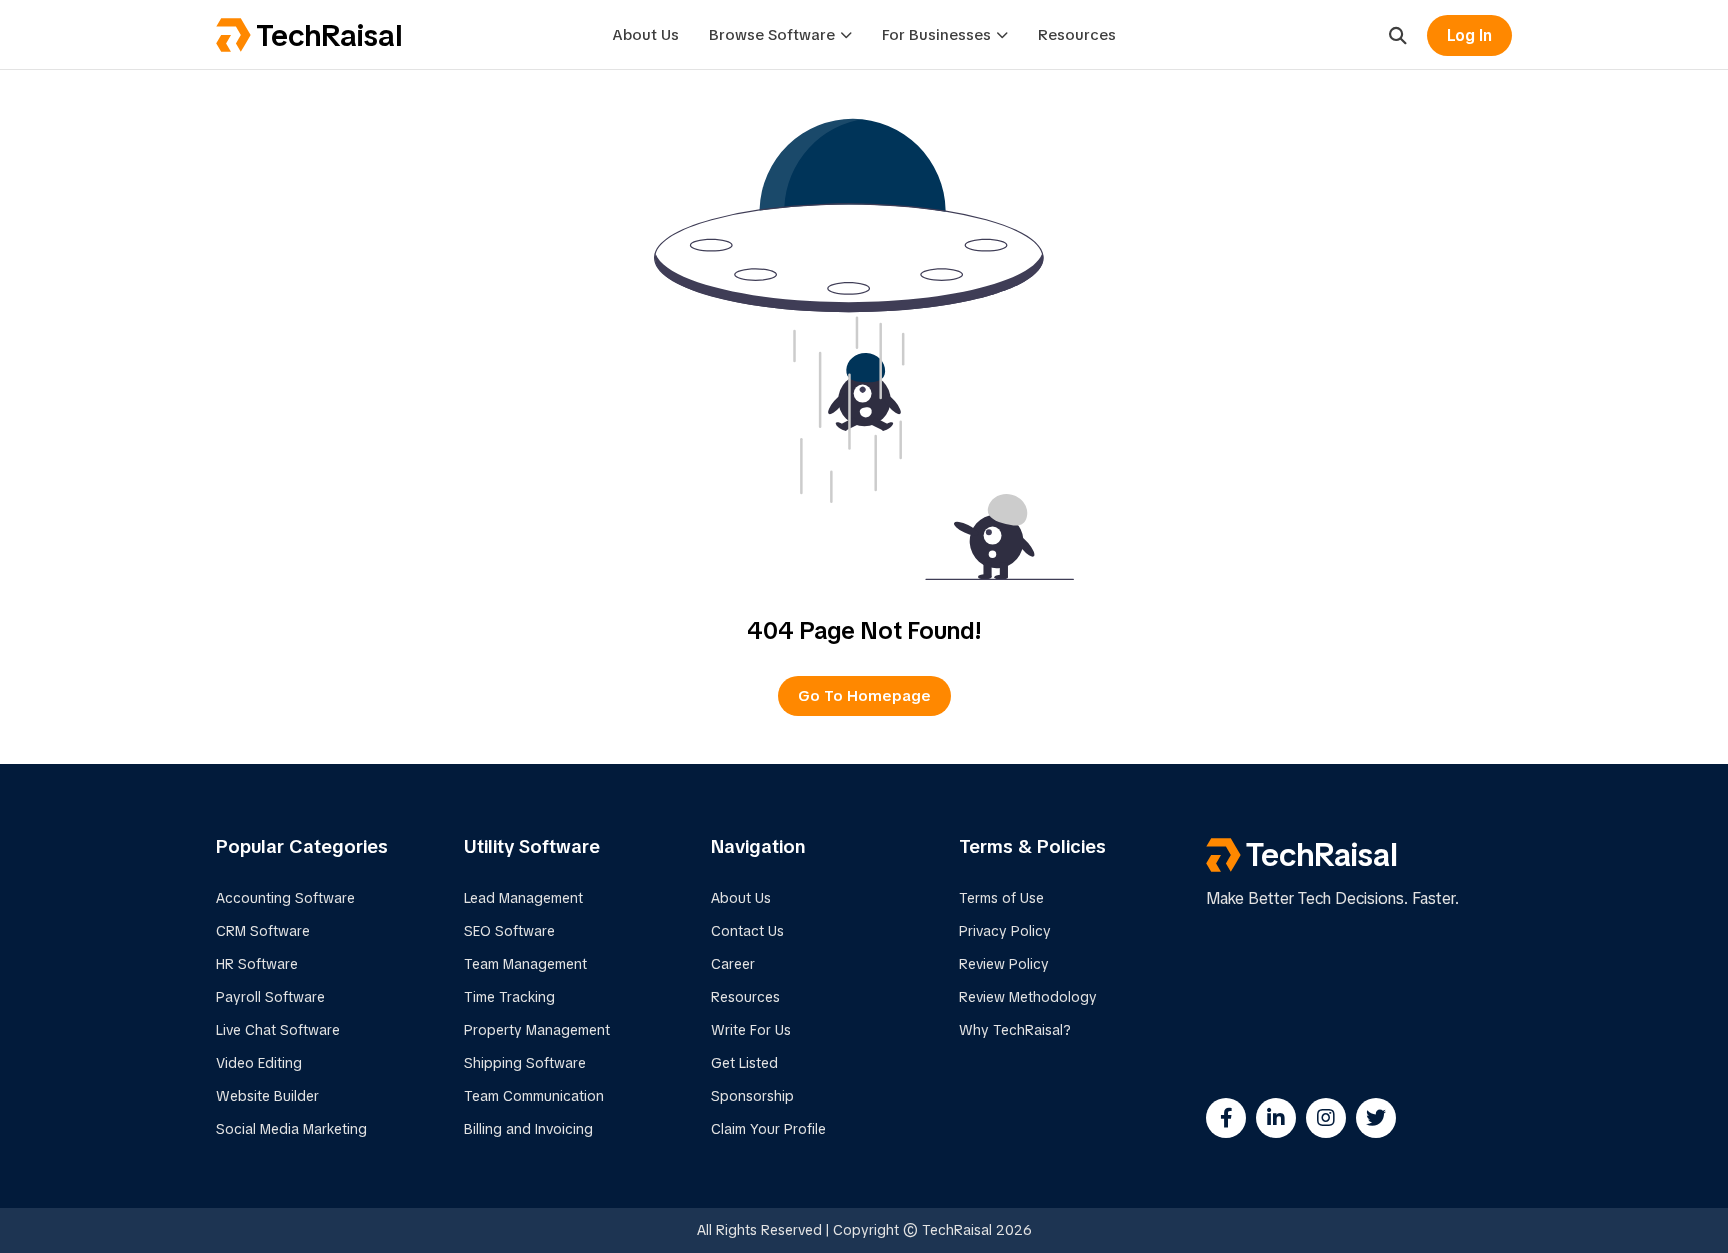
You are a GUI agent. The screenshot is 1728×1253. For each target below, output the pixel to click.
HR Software (257, 964)
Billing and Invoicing (528, 1129)
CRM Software (263, 931)
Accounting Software (285, 898)
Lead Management (523, 898)
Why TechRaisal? (1015, 1030)
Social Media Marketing (291, 1129)
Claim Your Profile (768, 1129)
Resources (1077, 35)
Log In (1469, 35)
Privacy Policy (1005, 931)
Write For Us (751, 1030)
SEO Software (509, 931)
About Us (645, 35)
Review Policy (1004, 964)
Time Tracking (509, 997)
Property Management (537, 1030)
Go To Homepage (864, 696)
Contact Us (747, 931)
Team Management (525, 964)
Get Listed (744, 1063)
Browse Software (772, 35)
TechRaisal (329, 35)
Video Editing (259, 1063)
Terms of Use (1001, 898)
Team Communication (534, 1096)
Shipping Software (525, 1063)
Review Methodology (1028, 997)
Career (733, 964)
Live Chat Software (278, 1030)
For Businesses (936, 35)
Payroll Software (270, 997)
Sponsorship (752, 1096)
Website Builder (267, 1096)
